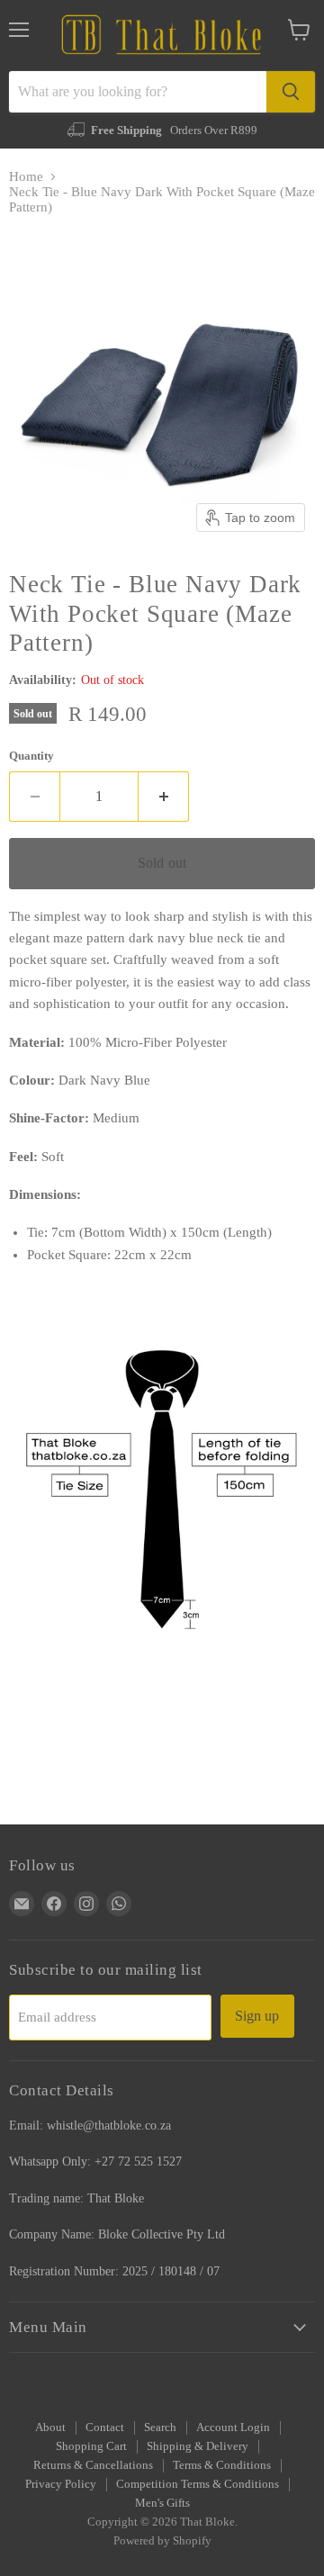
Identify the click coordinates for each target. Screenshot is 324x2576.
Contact (105, 2427)
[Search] (291, 92)
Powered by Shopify (162, 2540)
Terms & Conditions (222, 2465)
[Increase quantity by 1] (164, 797)
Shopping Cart (91, 2446)
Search (160, 2427)
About (50, 2427)
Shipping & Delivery (198, 2446)
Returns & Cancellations (93, 2465)
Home (26, 176)
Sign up (257, 2016)
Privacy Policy (61, 2484)
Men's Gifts (162, 2503)
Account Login (233, 2427)
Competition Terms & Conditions (198, 2484)
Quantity (31, 756)
